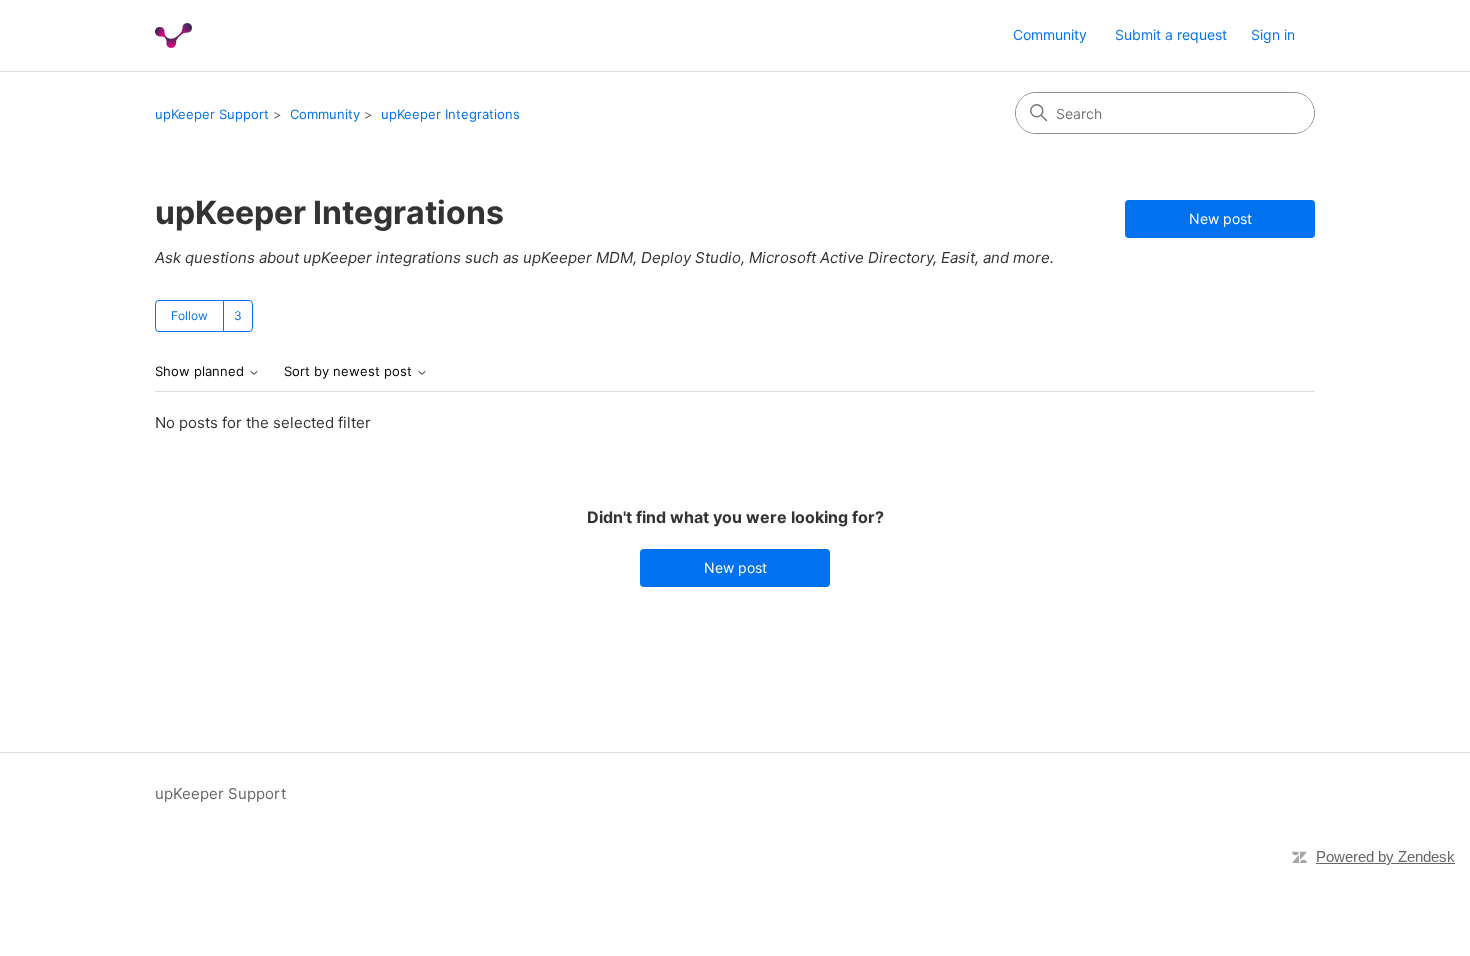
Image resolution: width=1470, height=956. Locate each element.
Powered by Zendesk (1385, 856)
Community (1050, 34)
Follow (189, 315)
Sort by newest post (350, 371)
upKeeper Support (212, 114)
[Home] (173, 35)
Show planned (201, 371)
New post (1220, 218)
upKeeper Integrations (450, 114)
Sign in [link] (1273, 34)
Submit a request (1171, 34)
